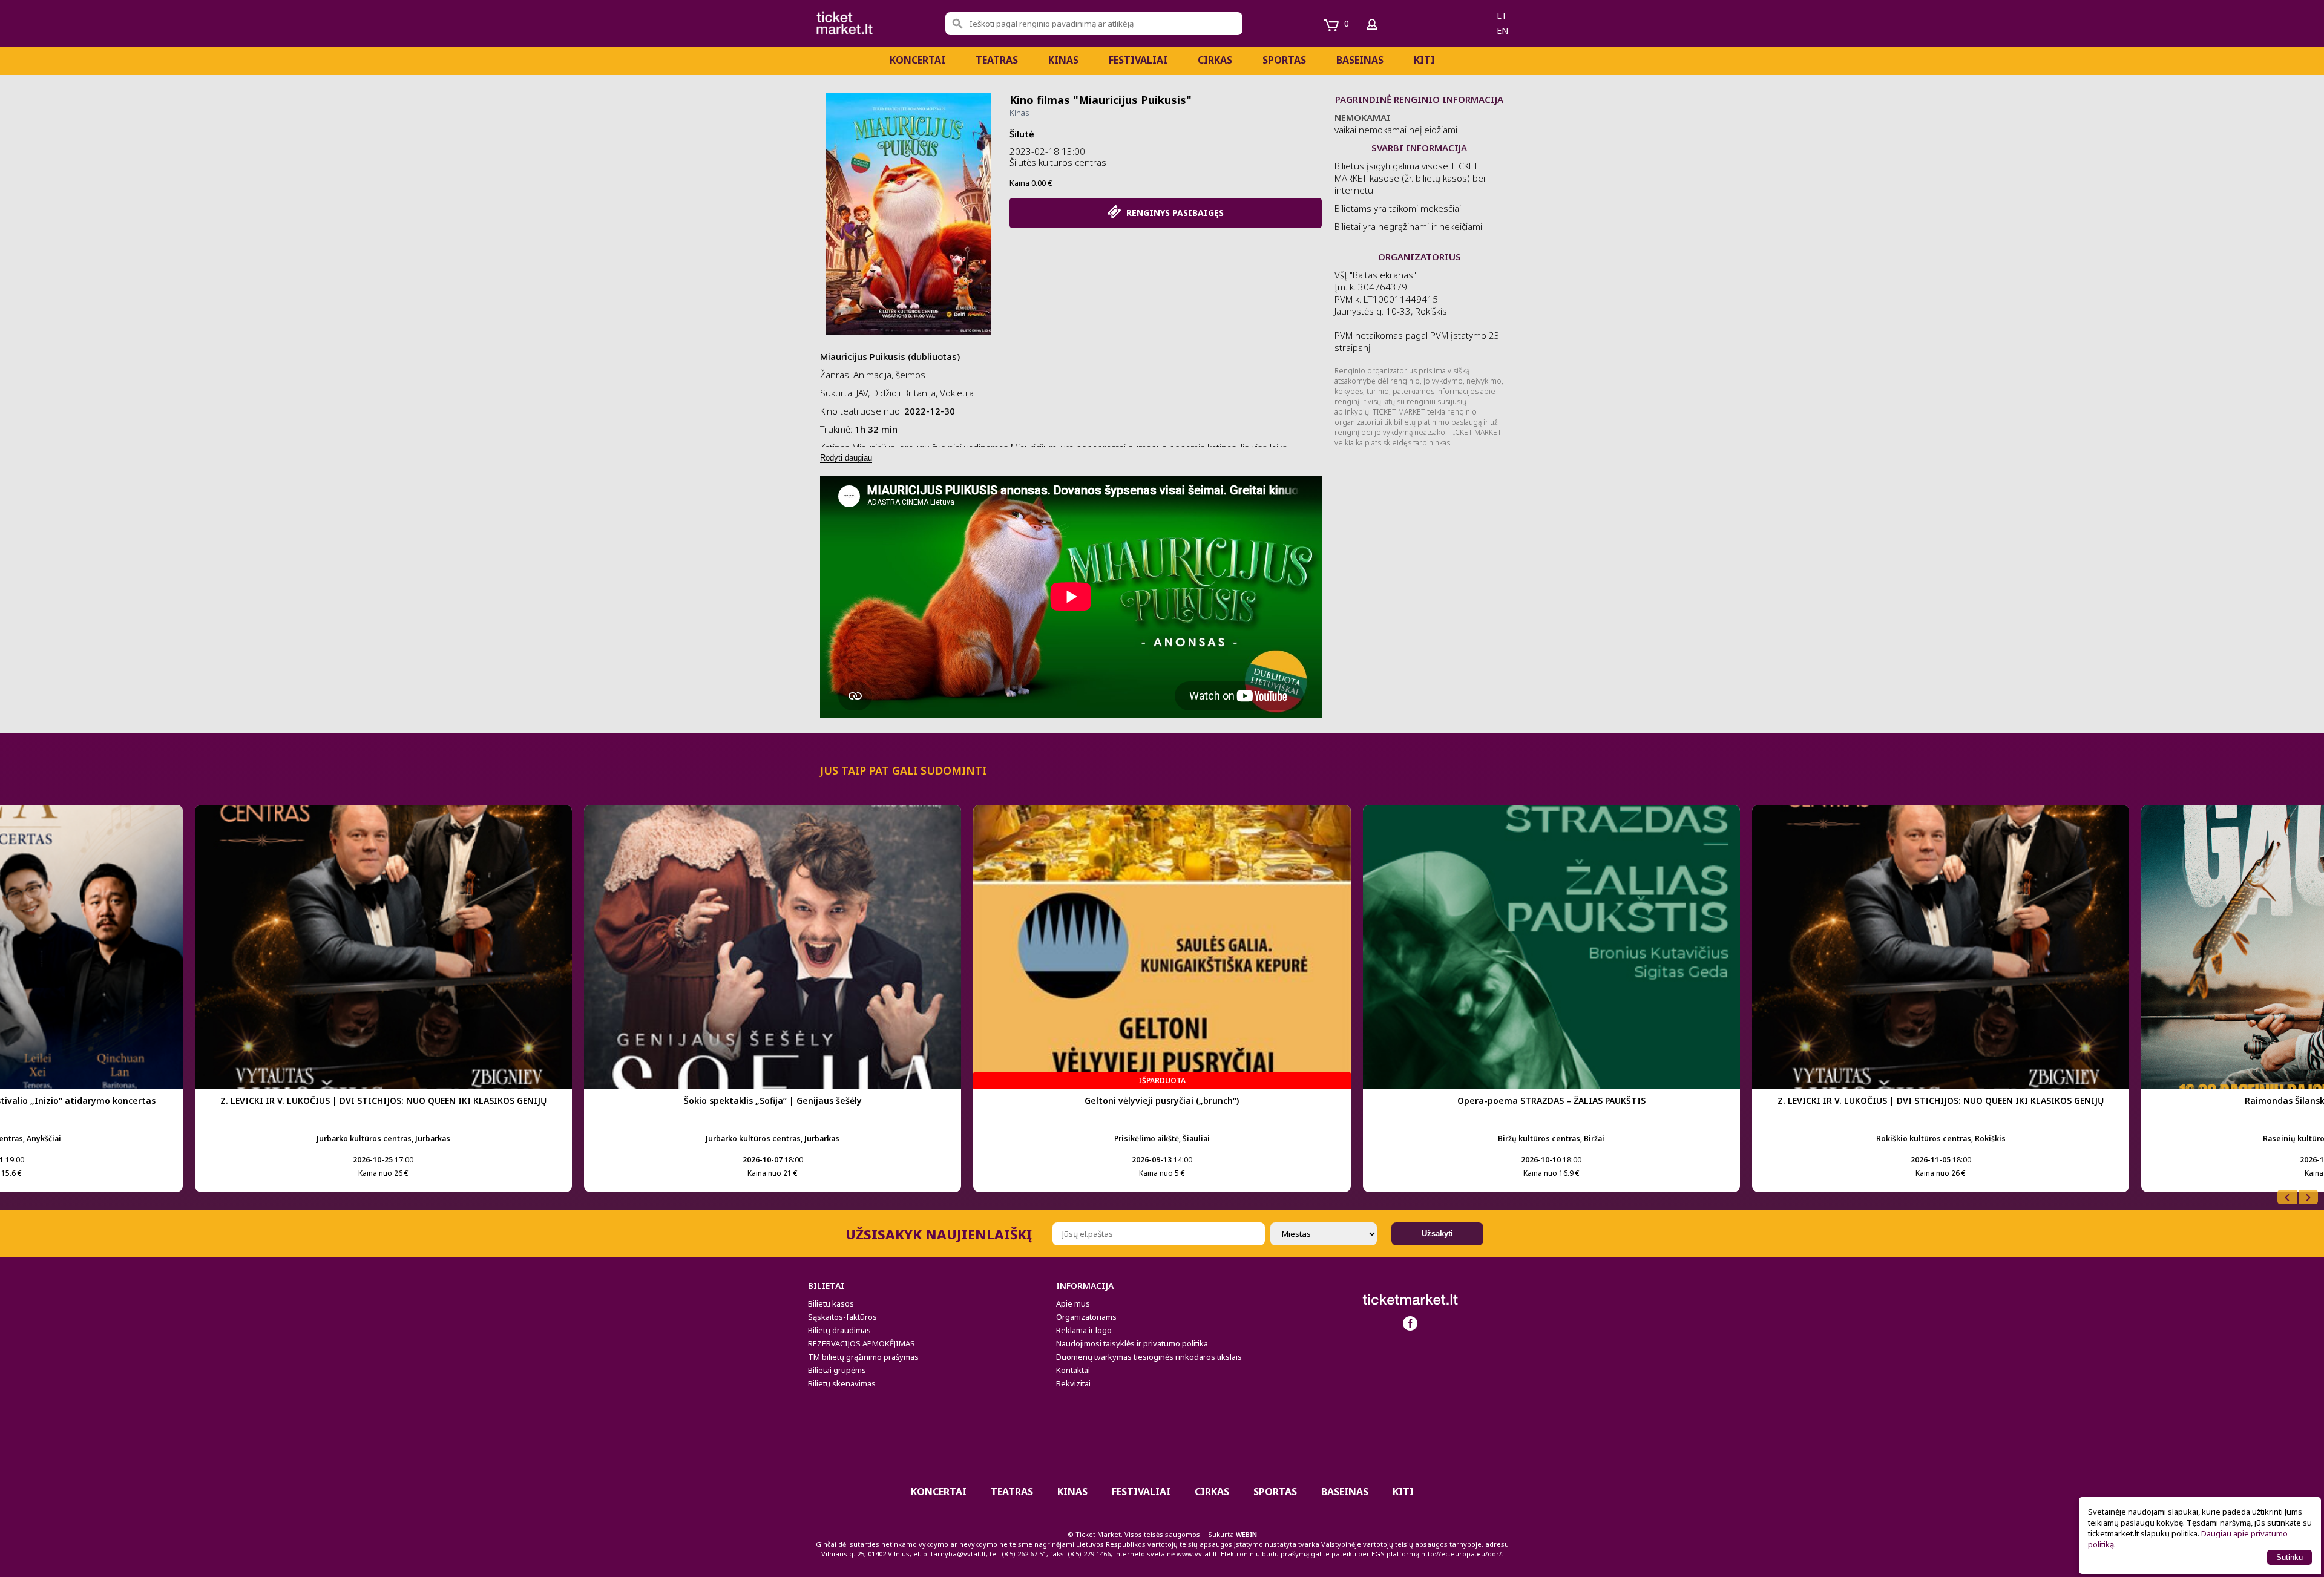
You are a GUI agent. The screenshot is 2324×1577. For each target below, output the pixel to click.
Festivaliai (1138, 60)
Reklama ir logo (1084, 1330)
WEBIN (1246, 1534)
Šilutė (1022, 134)
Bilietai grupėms (837, 1370)
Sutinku (2290, 1557)
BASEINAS (1360, 60)
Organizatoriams (1086, 1317)
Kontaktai (1073, 1370)
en (1502, 31)
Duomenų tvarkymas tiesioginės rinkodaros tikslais (1149, 1357)
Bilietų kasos (831, 1303)
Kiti (1424, 60)
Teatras (997, 60)
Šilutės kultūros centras (1058, 162)
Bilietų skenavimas (842, 1383)
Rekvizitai (1073, 1383)
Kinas (1063, 60)
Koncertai (917, 60)
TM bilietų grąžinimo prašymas (863, 1357)
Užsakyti (1437, 1234)
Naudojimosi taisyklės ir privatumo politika (1132, 1343)
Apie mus (1073, 1303)
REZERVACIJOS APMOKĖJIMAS (862, 1343)
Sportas (1284, 60)
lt (1502, 15)
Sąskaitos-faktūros (842, 1317)
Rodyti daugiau (846, 458)
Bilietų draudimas (839, 1330)
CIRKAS (1215, 60)
